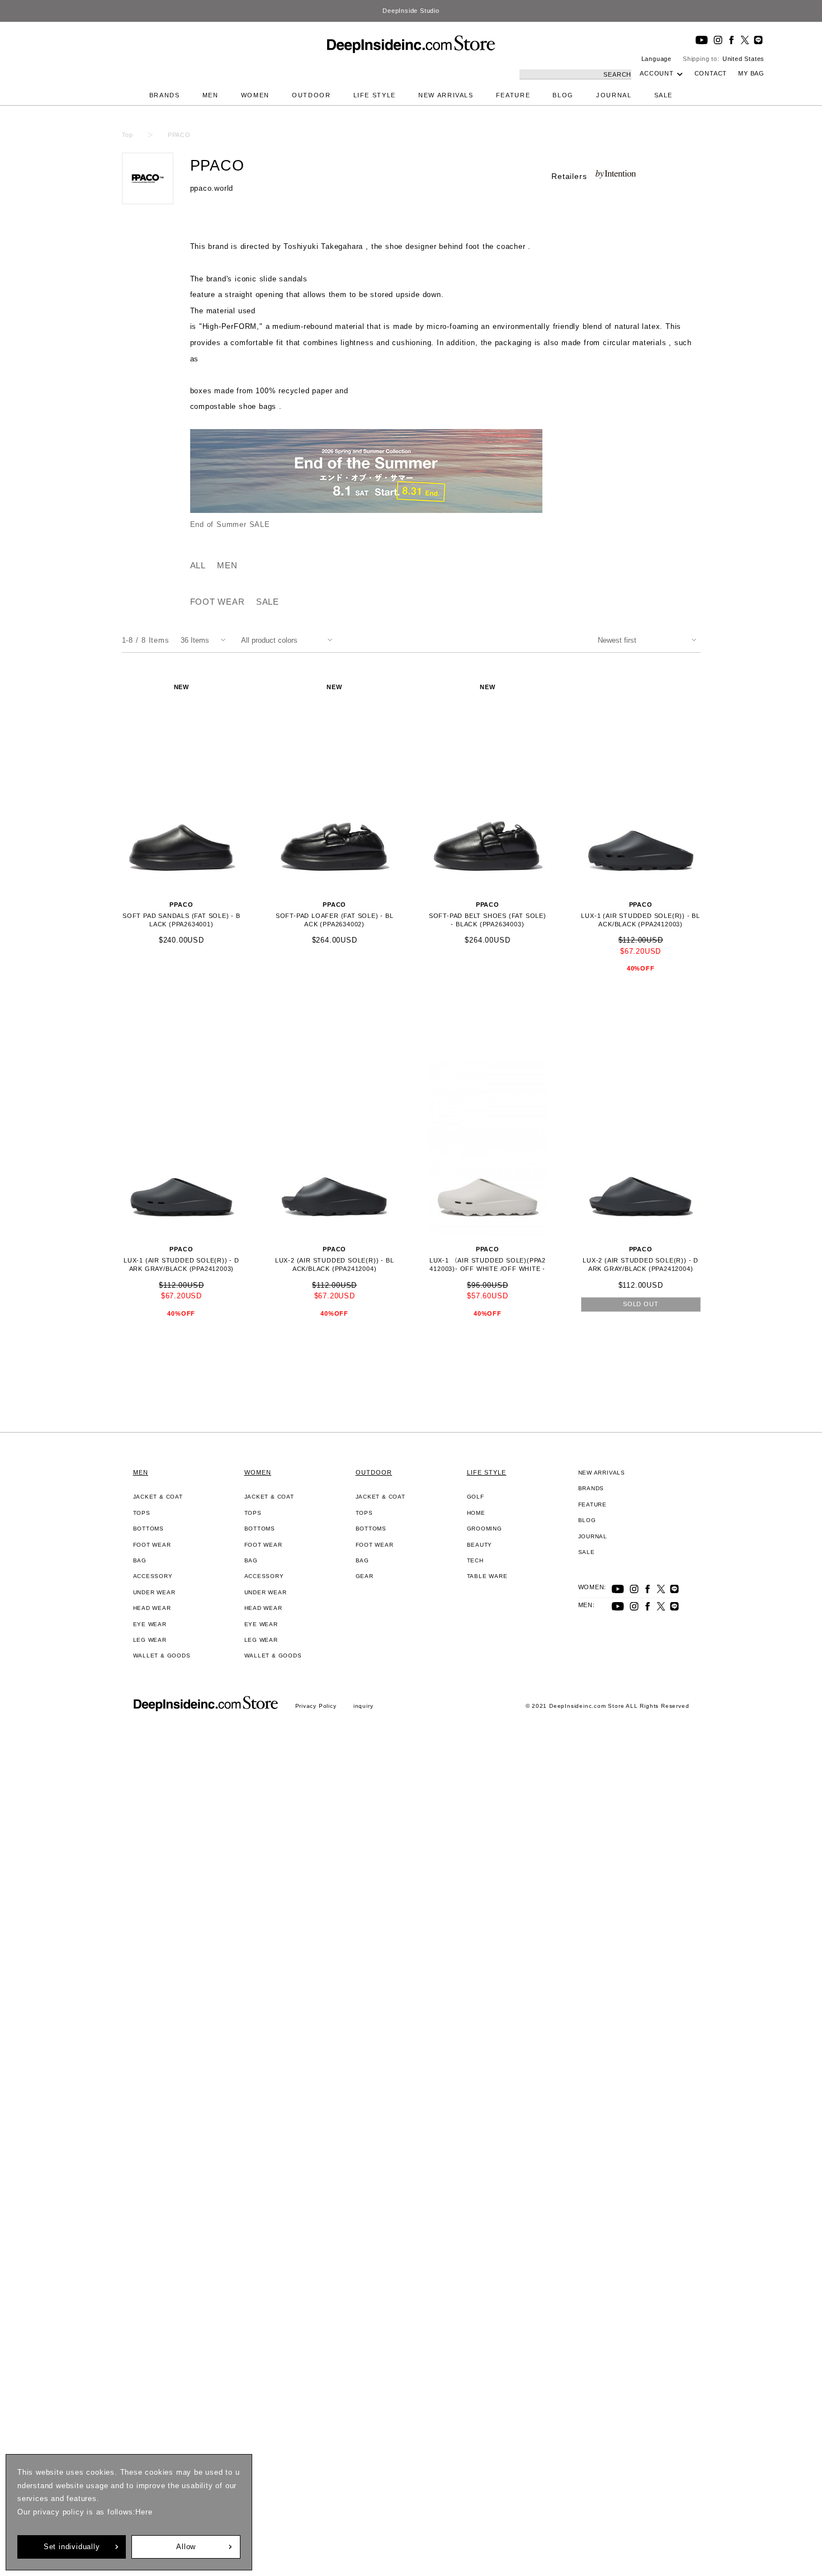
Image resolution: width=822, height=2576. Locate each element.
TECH (475, 1560)
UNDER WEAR (154, 1592)
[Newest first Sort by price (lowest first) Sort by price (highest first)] (649, 640)
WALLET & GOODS (162, 1656)
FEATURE (513, 95)
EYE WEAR (150, 1624)
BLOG (563, 95)
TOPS (142, 1513)
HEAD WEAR (152, 1608)
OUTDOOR (311, 95)
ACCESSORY (153, 1576)
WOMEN (255, 95)
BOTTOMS (149, 1529)
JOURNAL (614, 95)
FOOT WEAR (218, 602)
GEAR (365, 1576)
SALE (664, 95)
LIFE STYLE (375, 95)
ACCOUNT (657, 73)
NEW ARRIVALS (446, 95)
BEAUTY (480, 1545)
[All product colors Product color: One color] (289, 640)
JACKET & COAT (158, 1497)
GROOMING (485, 1529)
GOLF (476, 1497)
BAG (140, 1560)
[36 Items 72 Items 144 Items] (205, 640)
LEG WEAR (150, 1640)
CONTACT (711, 73)
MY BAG (751, 73)
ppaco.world (212, 188)
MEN (211, 95)
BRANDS (165, 95)
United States (743, 59)
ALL (198, 565)
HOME (476, 1513)
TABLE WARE (487, 1576)
